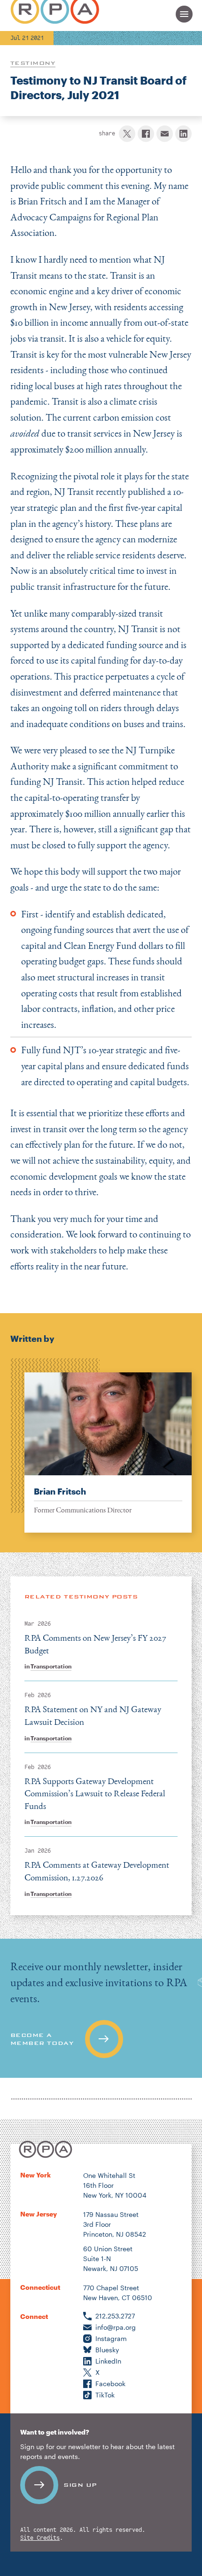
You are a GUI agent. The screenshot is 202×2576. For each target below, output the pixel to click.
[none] (101, 1445)
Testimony (33, 63)
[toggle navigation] (184, 14)
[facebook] (146, 134)
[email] (165, 134)
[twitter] (127, 134)
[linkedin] (183, 134)
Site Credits (40, 2538)
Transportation (51, 1666)
